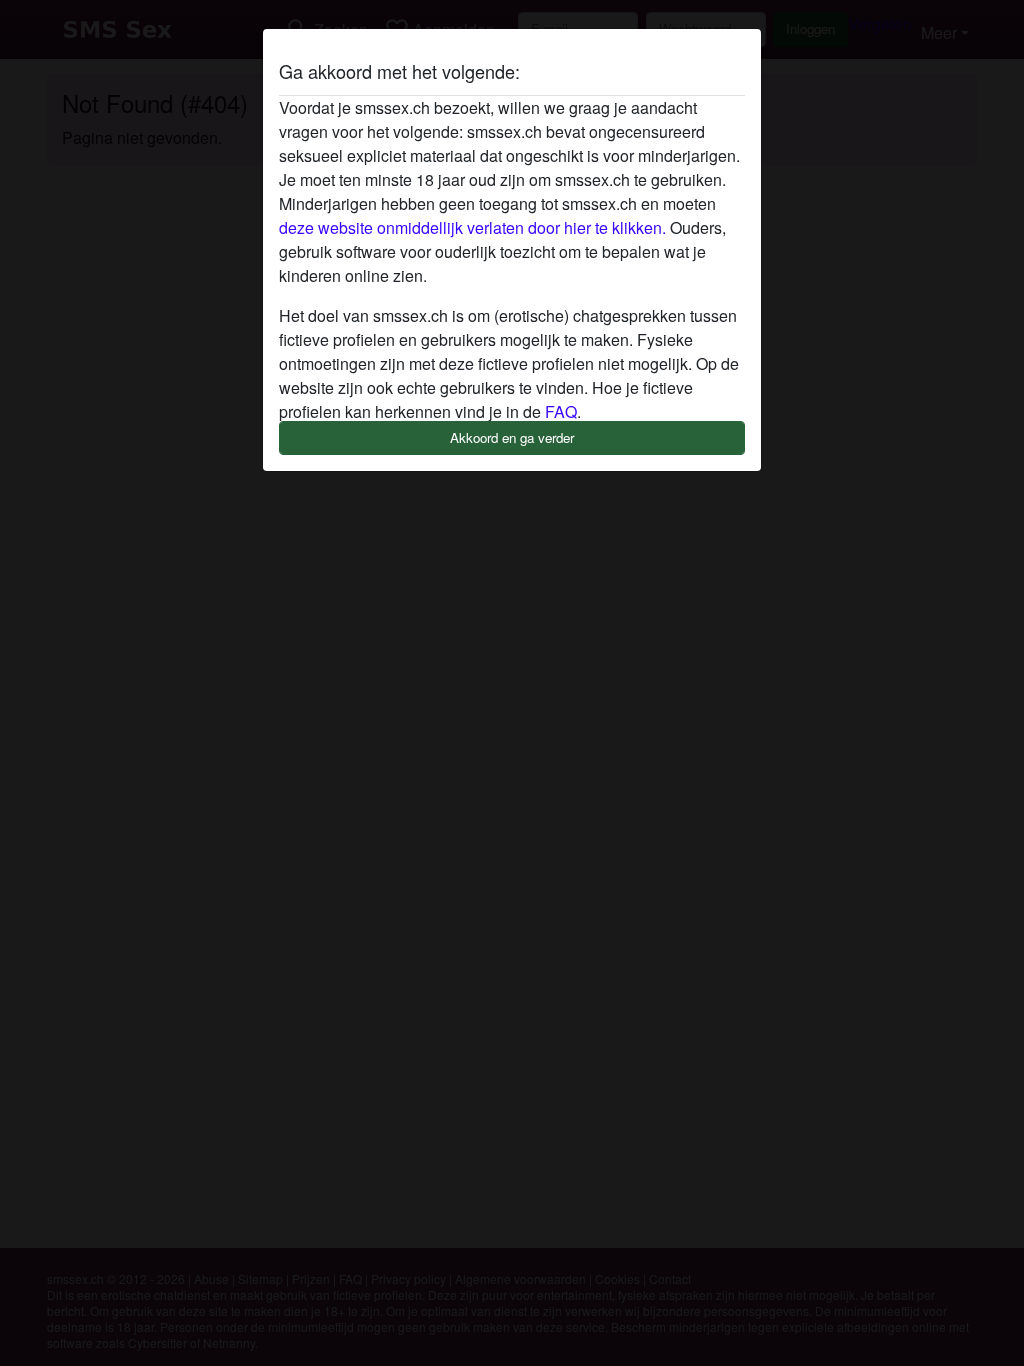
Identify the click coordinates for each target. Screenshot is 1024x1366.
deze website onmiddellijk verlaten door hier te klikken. (472, 227)
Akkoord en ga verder (512, 437)
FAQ (561, 411)
